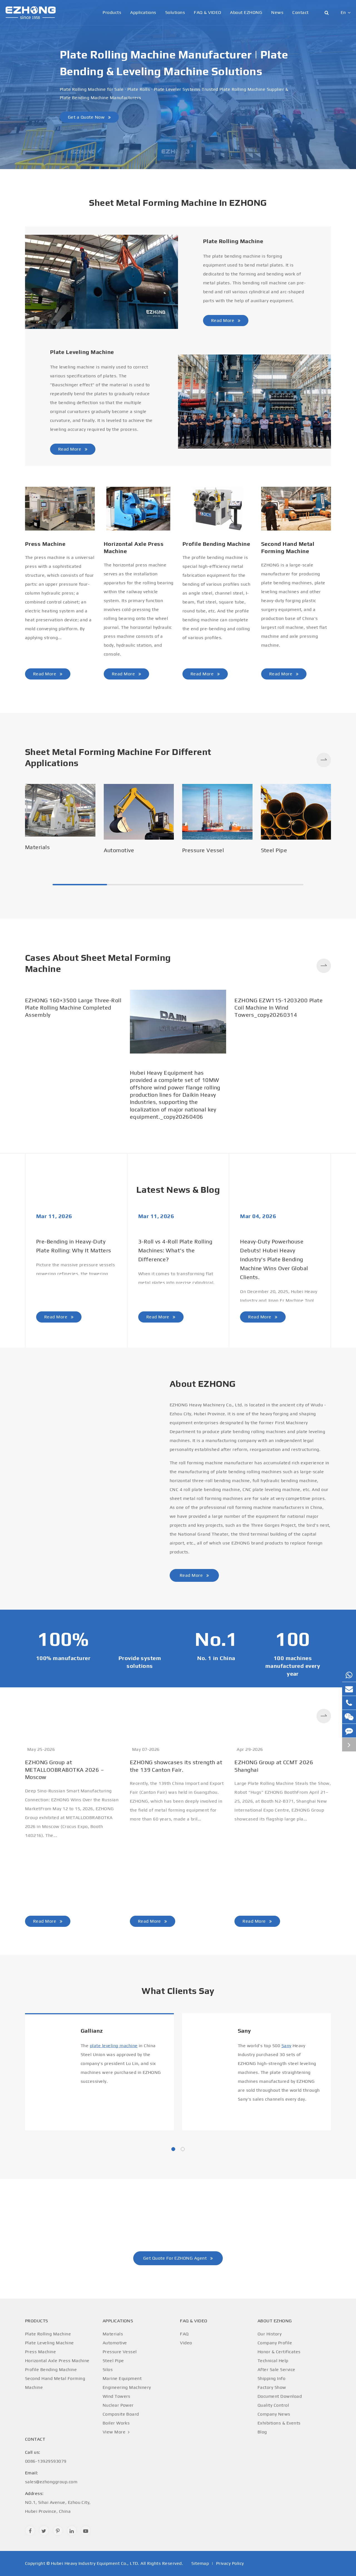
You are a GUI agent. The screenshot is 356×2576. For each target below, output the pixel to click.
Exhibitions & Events (279, 2423)
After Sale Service (276, 2370)
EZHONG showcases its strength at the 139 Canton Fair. (176, 1766)
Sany (244, 2031)
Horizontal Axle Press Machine (134, 547)
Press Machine (45, 544)
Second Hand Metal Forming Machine (288, 547)
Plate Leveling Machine (82, 352)
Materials (37, 847)
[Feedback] (349, 1731)
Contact (300, 12)
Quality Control (273, 2405)
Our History (270, 2334)
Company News (274, 2414)
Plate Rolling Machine (233, 241)
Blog (262, 2432)
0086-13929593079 (46, 2457)
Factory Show (272, 2387)
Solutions (175, 12)
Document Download (280, 2396)
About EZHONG (246, 12)
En (343, 12)
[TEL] (349, 1703)
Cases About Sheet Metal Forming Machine (98, 963)
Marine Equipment (122, 2378)
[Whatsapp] (349, 1675)
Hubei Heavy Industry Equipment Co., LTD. (95, 2563)
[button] (324, 760)
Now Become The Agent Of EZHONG (178, 2221)
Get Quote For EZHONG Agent (176, 2258)
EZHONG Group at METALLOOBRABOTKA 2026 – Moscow (65, 1770)
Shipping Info (271, 2378)
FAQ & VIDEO (207, 12)
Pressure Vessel (203, 850)
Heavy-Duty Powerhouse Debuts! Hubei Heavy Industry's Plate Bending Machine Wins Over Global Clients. (274, 1259)
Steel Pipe (274, 850)
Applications (143, 12)
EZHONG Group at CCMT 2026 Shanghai (274, 1766)
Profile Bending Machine (216, 544)
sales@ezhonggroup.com (51, 2477)
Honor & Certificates (279, 2352)
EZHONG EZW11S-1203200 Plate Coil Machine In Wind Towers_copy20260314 (279, 1076)
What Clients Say (178, 1991)
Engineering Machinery (127, 2387)
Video (186, 2343)
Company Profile (275, 2343)
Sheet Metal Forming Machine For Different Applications (118, 757)
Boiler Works (116, 2423)
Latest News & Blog (178, 1190)
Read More (223, 320)
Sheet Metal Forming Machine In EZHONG (178, 203)
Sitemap (200, 2563)
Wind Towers (117, 2396)
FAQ (184, 2334)
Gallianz (92, 2031)
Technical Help (273, 2361)
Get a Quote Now (87, 117)
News (277, 12)
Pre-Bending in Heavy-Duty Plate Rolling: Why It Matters (74, 1246)
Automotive (119, 850)
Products (112, 12)
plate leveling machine (114, 2046)
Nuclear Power (118, 2405)
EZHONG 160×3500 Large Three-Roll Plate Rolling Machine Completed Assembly (73, 1072)
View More (115, 2432)
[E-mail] (349, 1689)
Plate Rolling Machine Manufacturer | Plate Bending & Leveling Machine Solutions (174, 63)
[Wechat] (349, 1717)
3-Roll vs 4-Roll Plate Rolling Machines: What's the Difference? (175, 1250)
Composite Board (121, 2414)
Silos (108, 2370)
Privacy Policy (230, 2563)
